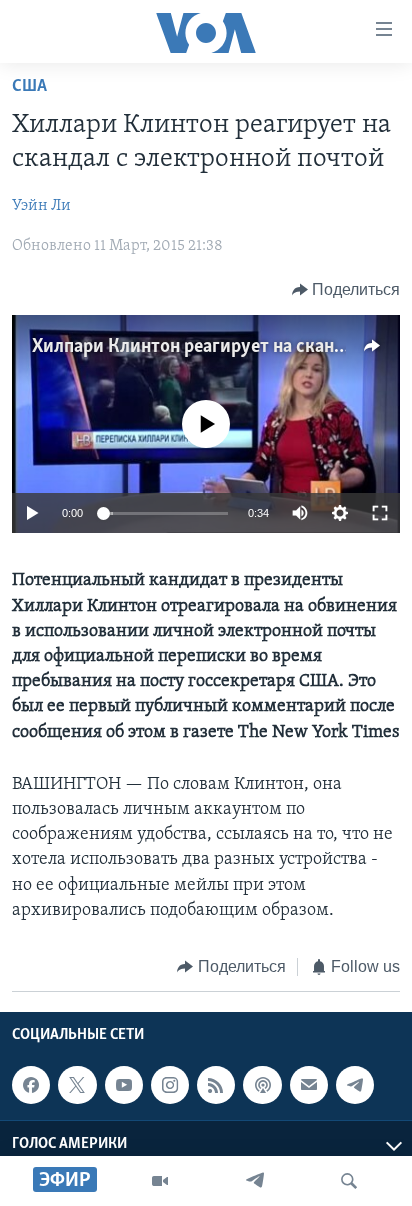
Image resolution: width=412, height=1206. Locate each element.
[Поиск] (349, 1181)
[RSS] (216, 1085)
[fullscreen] (380, 513)
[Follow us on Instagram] (170, 1085)
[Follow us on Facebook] (31, 1085)
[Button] (346, 290)
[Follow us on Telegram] (355, 1085)
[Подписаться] (309, 1085)
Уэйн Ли (41, 206)
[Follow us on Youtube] (124, 1085)
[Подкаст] (262, 1085)
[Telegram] (255, 1181)
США (29, 87)
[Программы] (160, 1181)
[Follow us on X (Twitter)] (77, 1085)
